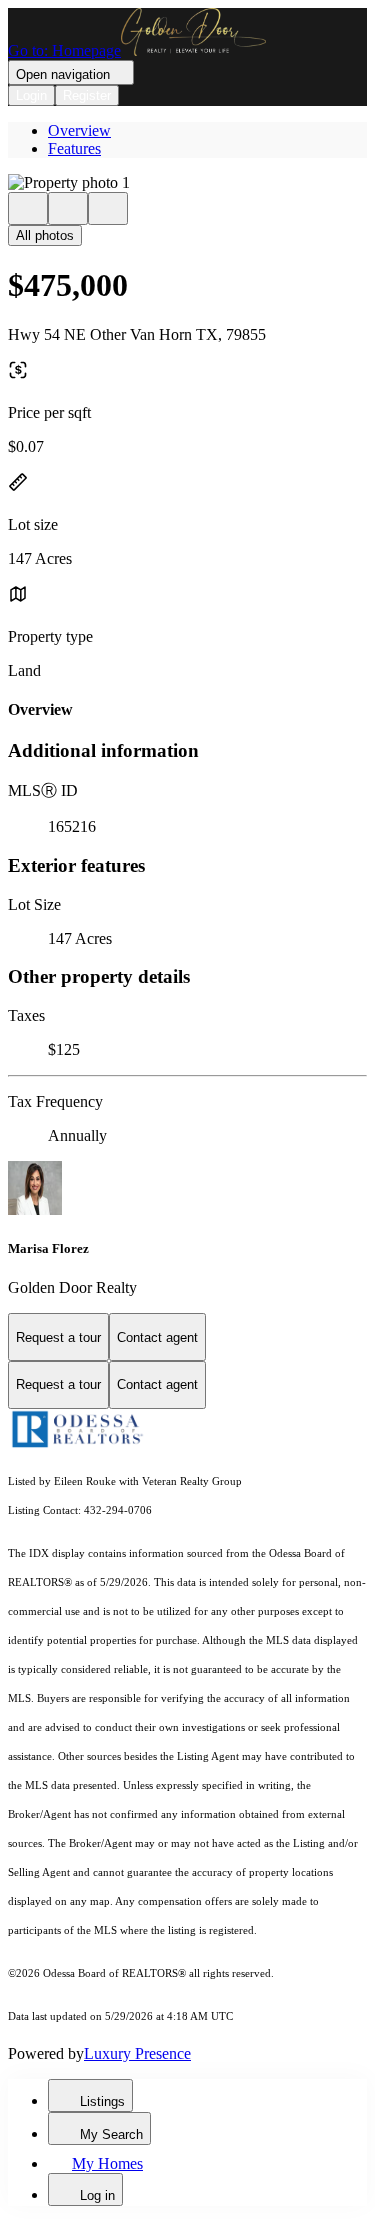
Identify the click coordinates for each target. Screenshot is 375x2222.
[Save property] (68, 208)
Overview (79, 130)
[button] (187, 183)
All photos (45, 235)
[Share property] (108, 208)
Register (87, 95)
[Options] (28, 208)
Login (31, 95)
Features (74, 148)
